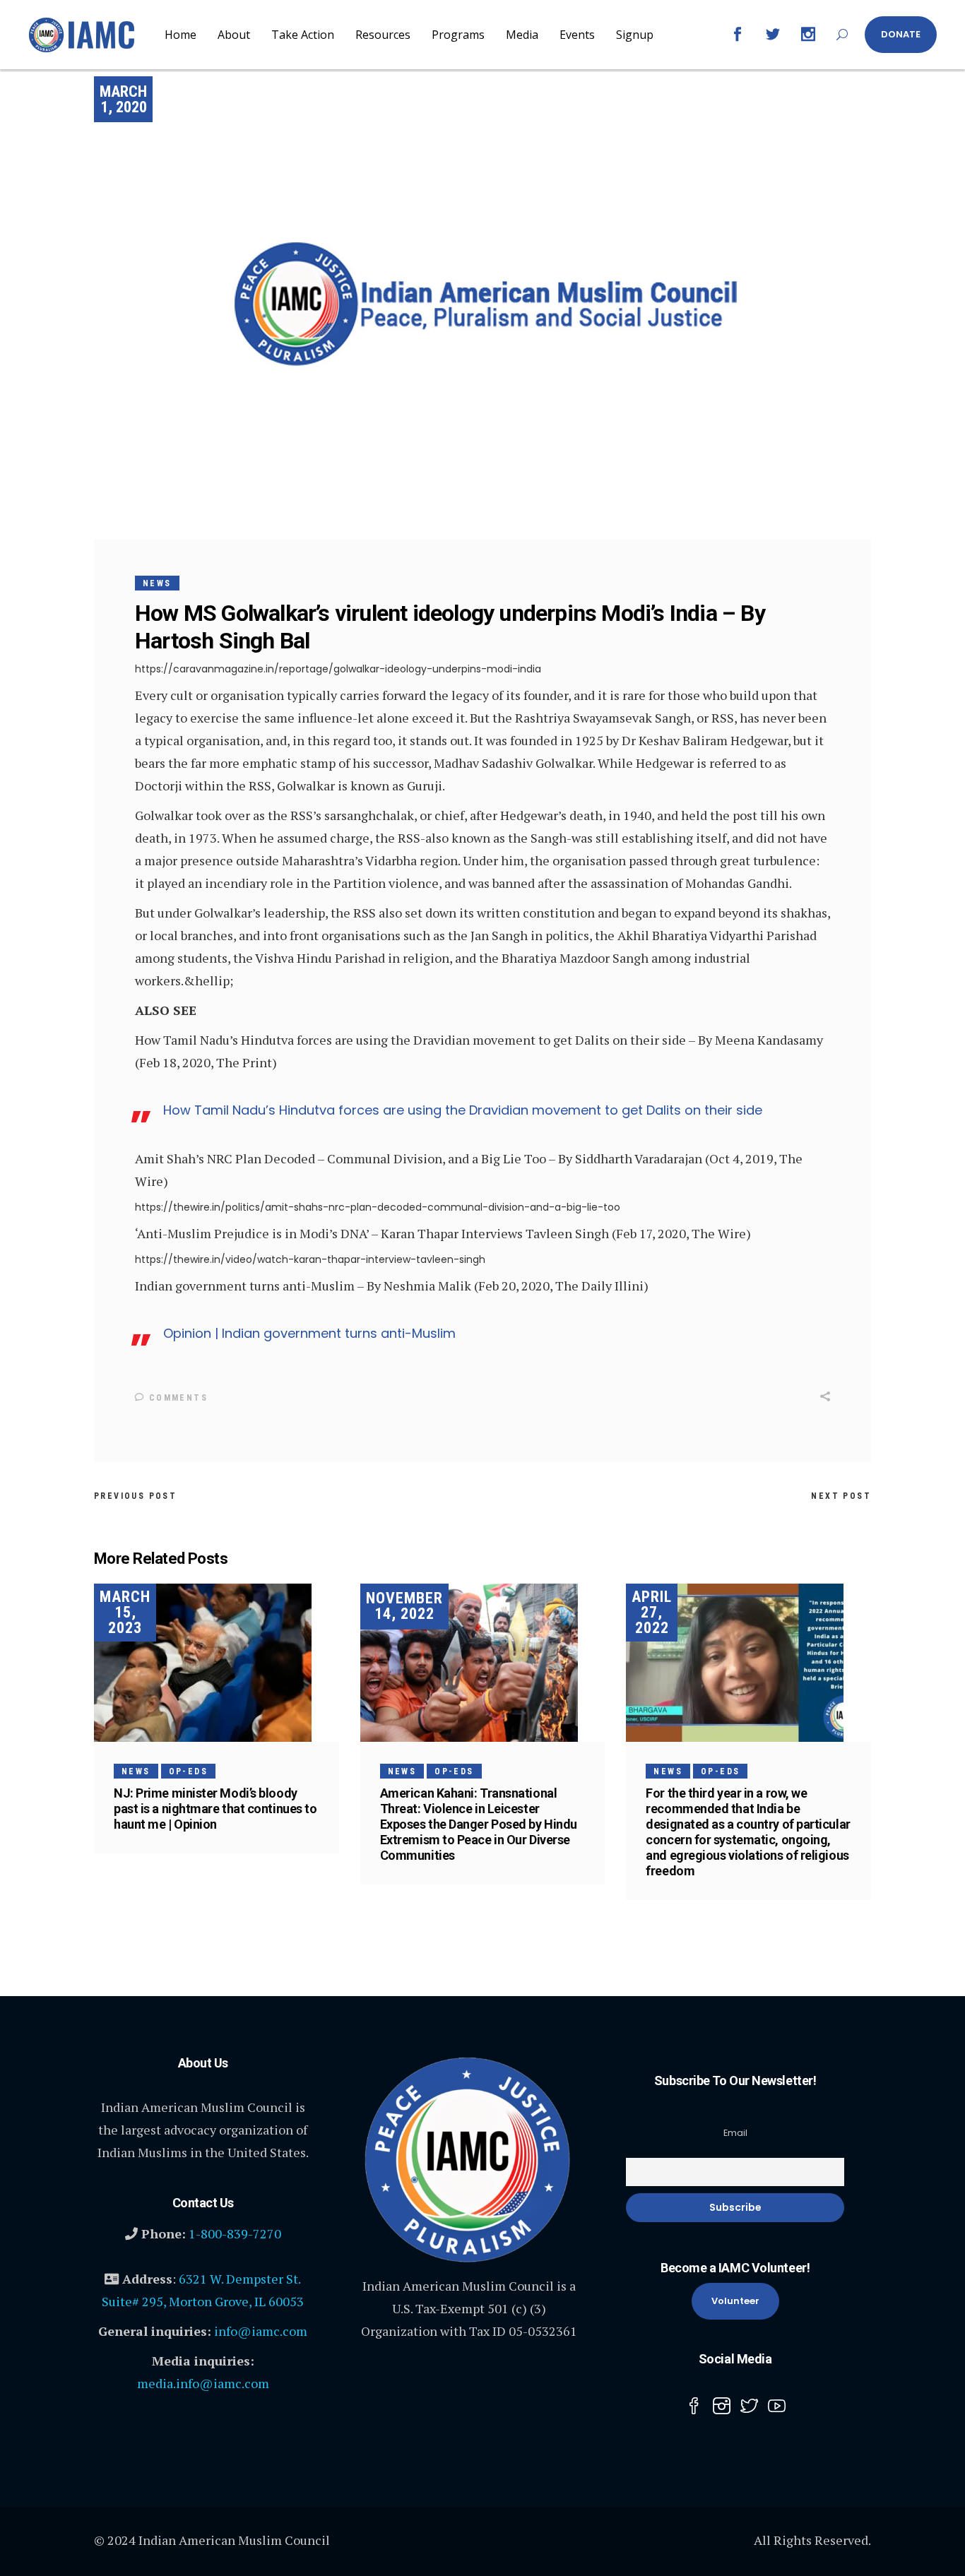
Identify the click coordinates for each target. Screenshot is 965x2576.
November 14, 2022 (404, 1606)
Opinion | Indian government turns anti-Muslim (309, 1333)
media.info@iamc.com (203, 2383)
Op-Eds (188, 1771)
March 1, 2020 (123, 99)
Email (735, 2133)
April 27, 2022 (652, 1612)
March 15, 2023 (125, 1612)
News (157, 583)
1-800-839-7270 (235, 2233)
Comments (176, 1398)
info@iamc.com (261, 2331)
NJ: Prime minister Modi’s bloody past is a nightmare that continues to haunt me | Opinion (215, 1809)
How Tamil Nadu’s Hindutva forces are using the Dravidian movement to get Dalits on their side (463, 1110)
